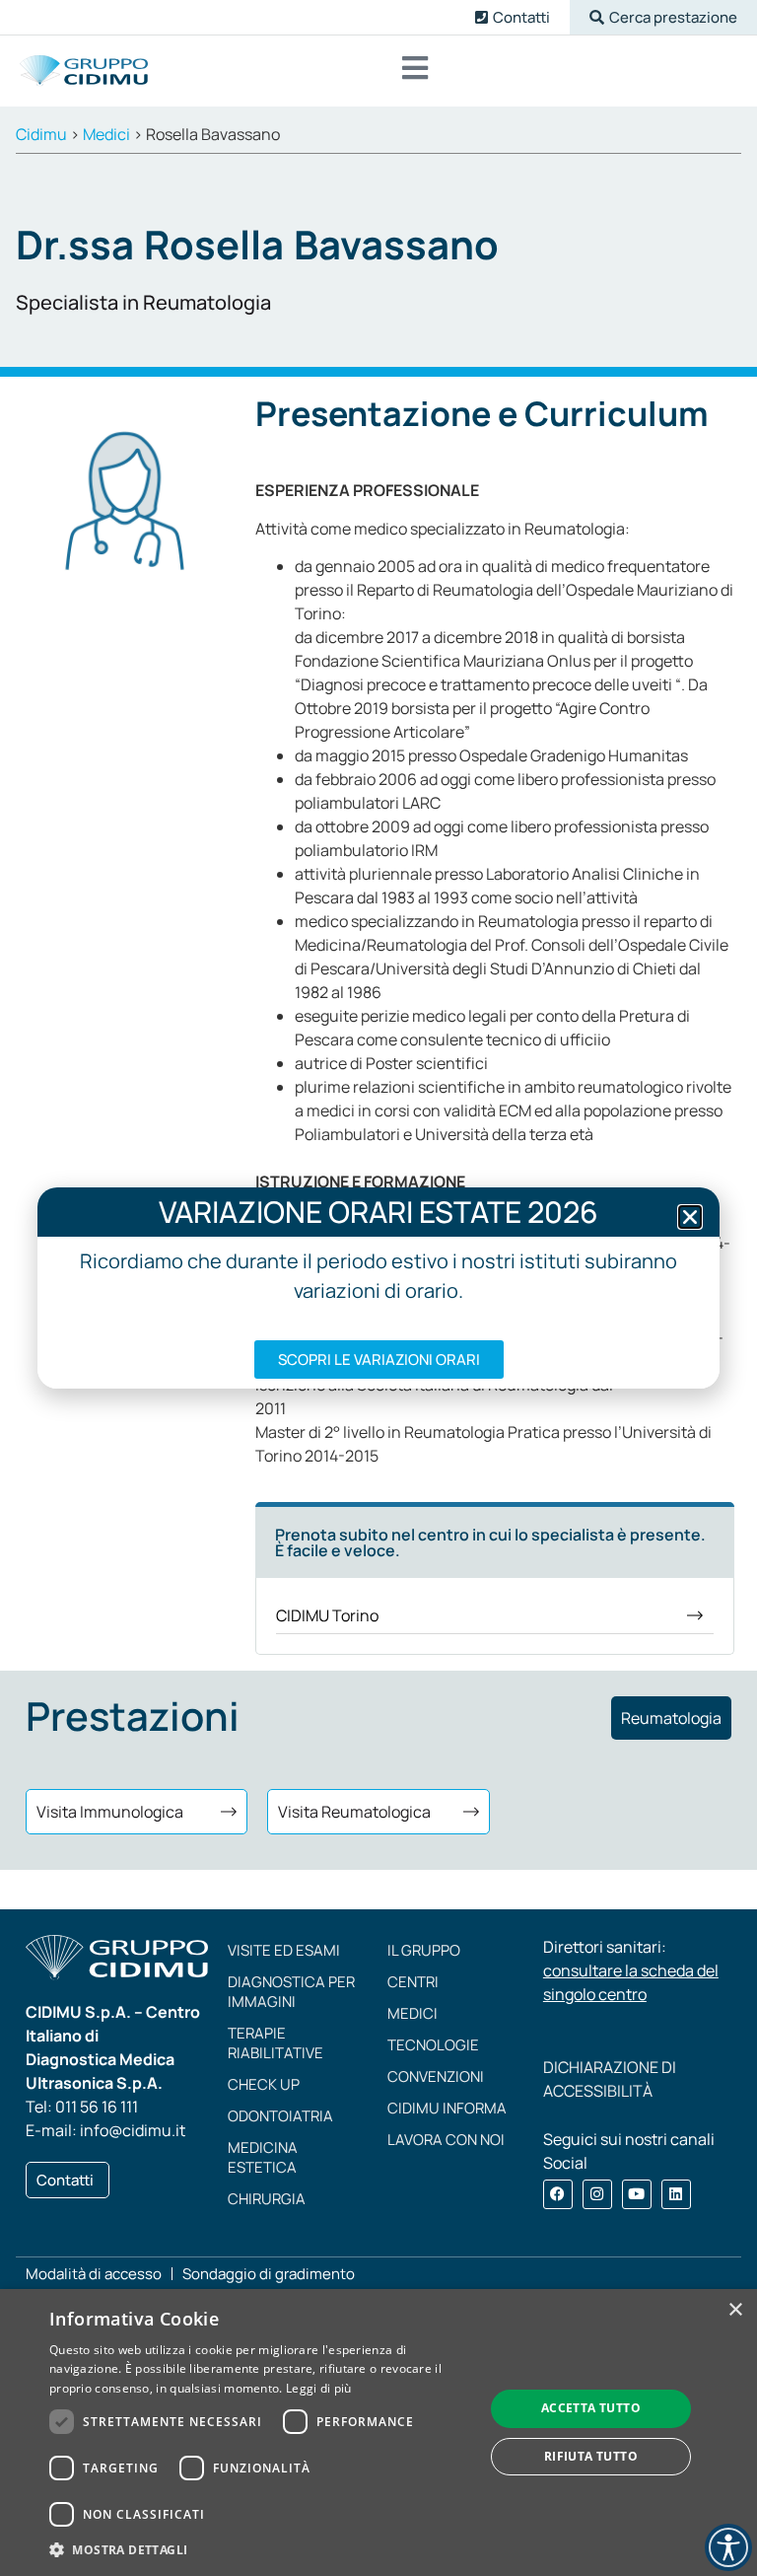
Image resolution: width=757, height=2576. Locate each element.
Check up (264, 2084)
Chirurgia (267, 2199)
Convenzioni (436, 2076)
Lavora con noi (446, 2140)
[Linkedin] (676, 2194)
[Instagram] (597, 2194)
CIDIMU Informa (447, 2108)
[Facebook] (558, 2194)
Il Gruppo (424, 1950)
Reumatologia (671, 1718)
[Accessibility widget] (728, 2547)
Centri (413, 1982)
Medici (413, 2013)
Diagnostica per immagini (291, 1992)
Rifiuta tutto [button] (591, 2456)
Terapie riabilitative (275, 2043)
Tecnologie (433, 2045)
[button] (663, 17)
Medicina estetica (263, 2157)
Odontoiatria (280, 2116)
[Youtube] (637, 2194)
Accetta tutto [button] (591, 2408)
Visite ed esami (284, 1950)
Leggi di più (319, 2388)
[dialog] (378, 2433)
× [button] (735, 2310)
